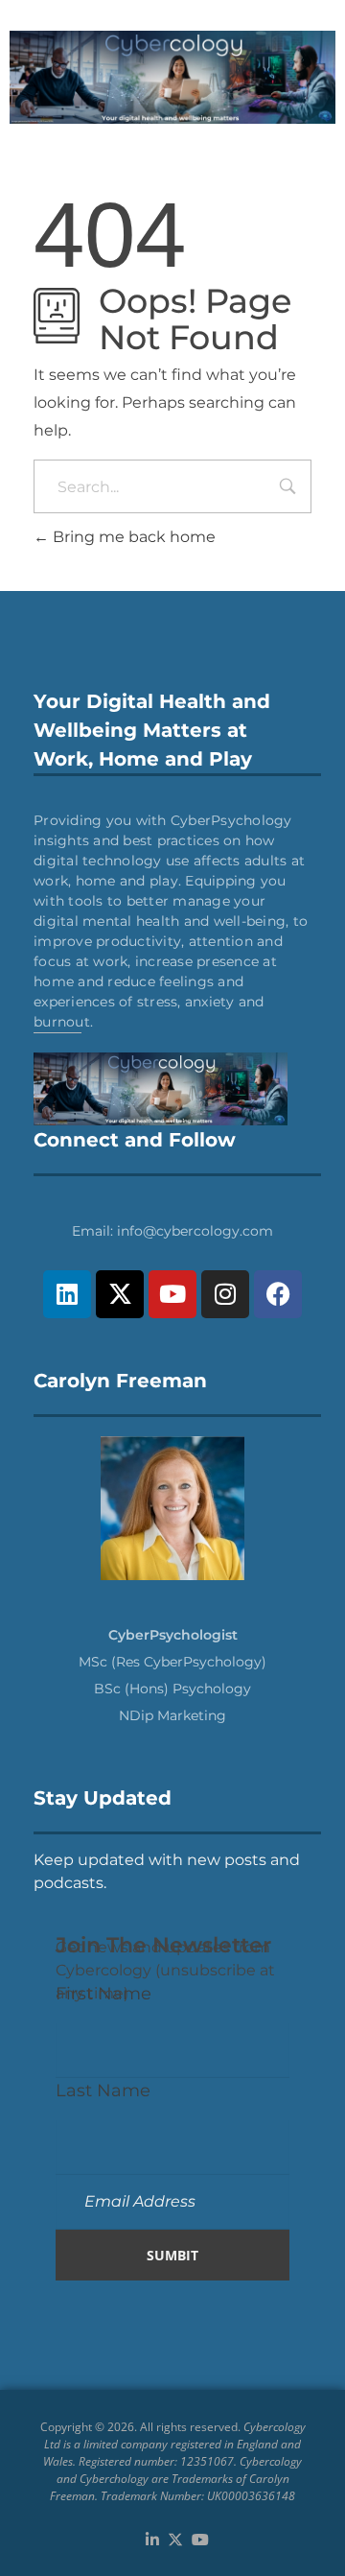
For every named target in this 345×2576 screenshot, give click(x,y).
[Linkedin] (67, 1294)
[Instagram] (225, 1294)
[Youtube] (172, 1294)
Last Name (103, 2090)
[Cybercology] (172, 77)
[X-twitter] (120, 1294)
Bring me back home (132, 537)
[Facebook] (278, 1294)
